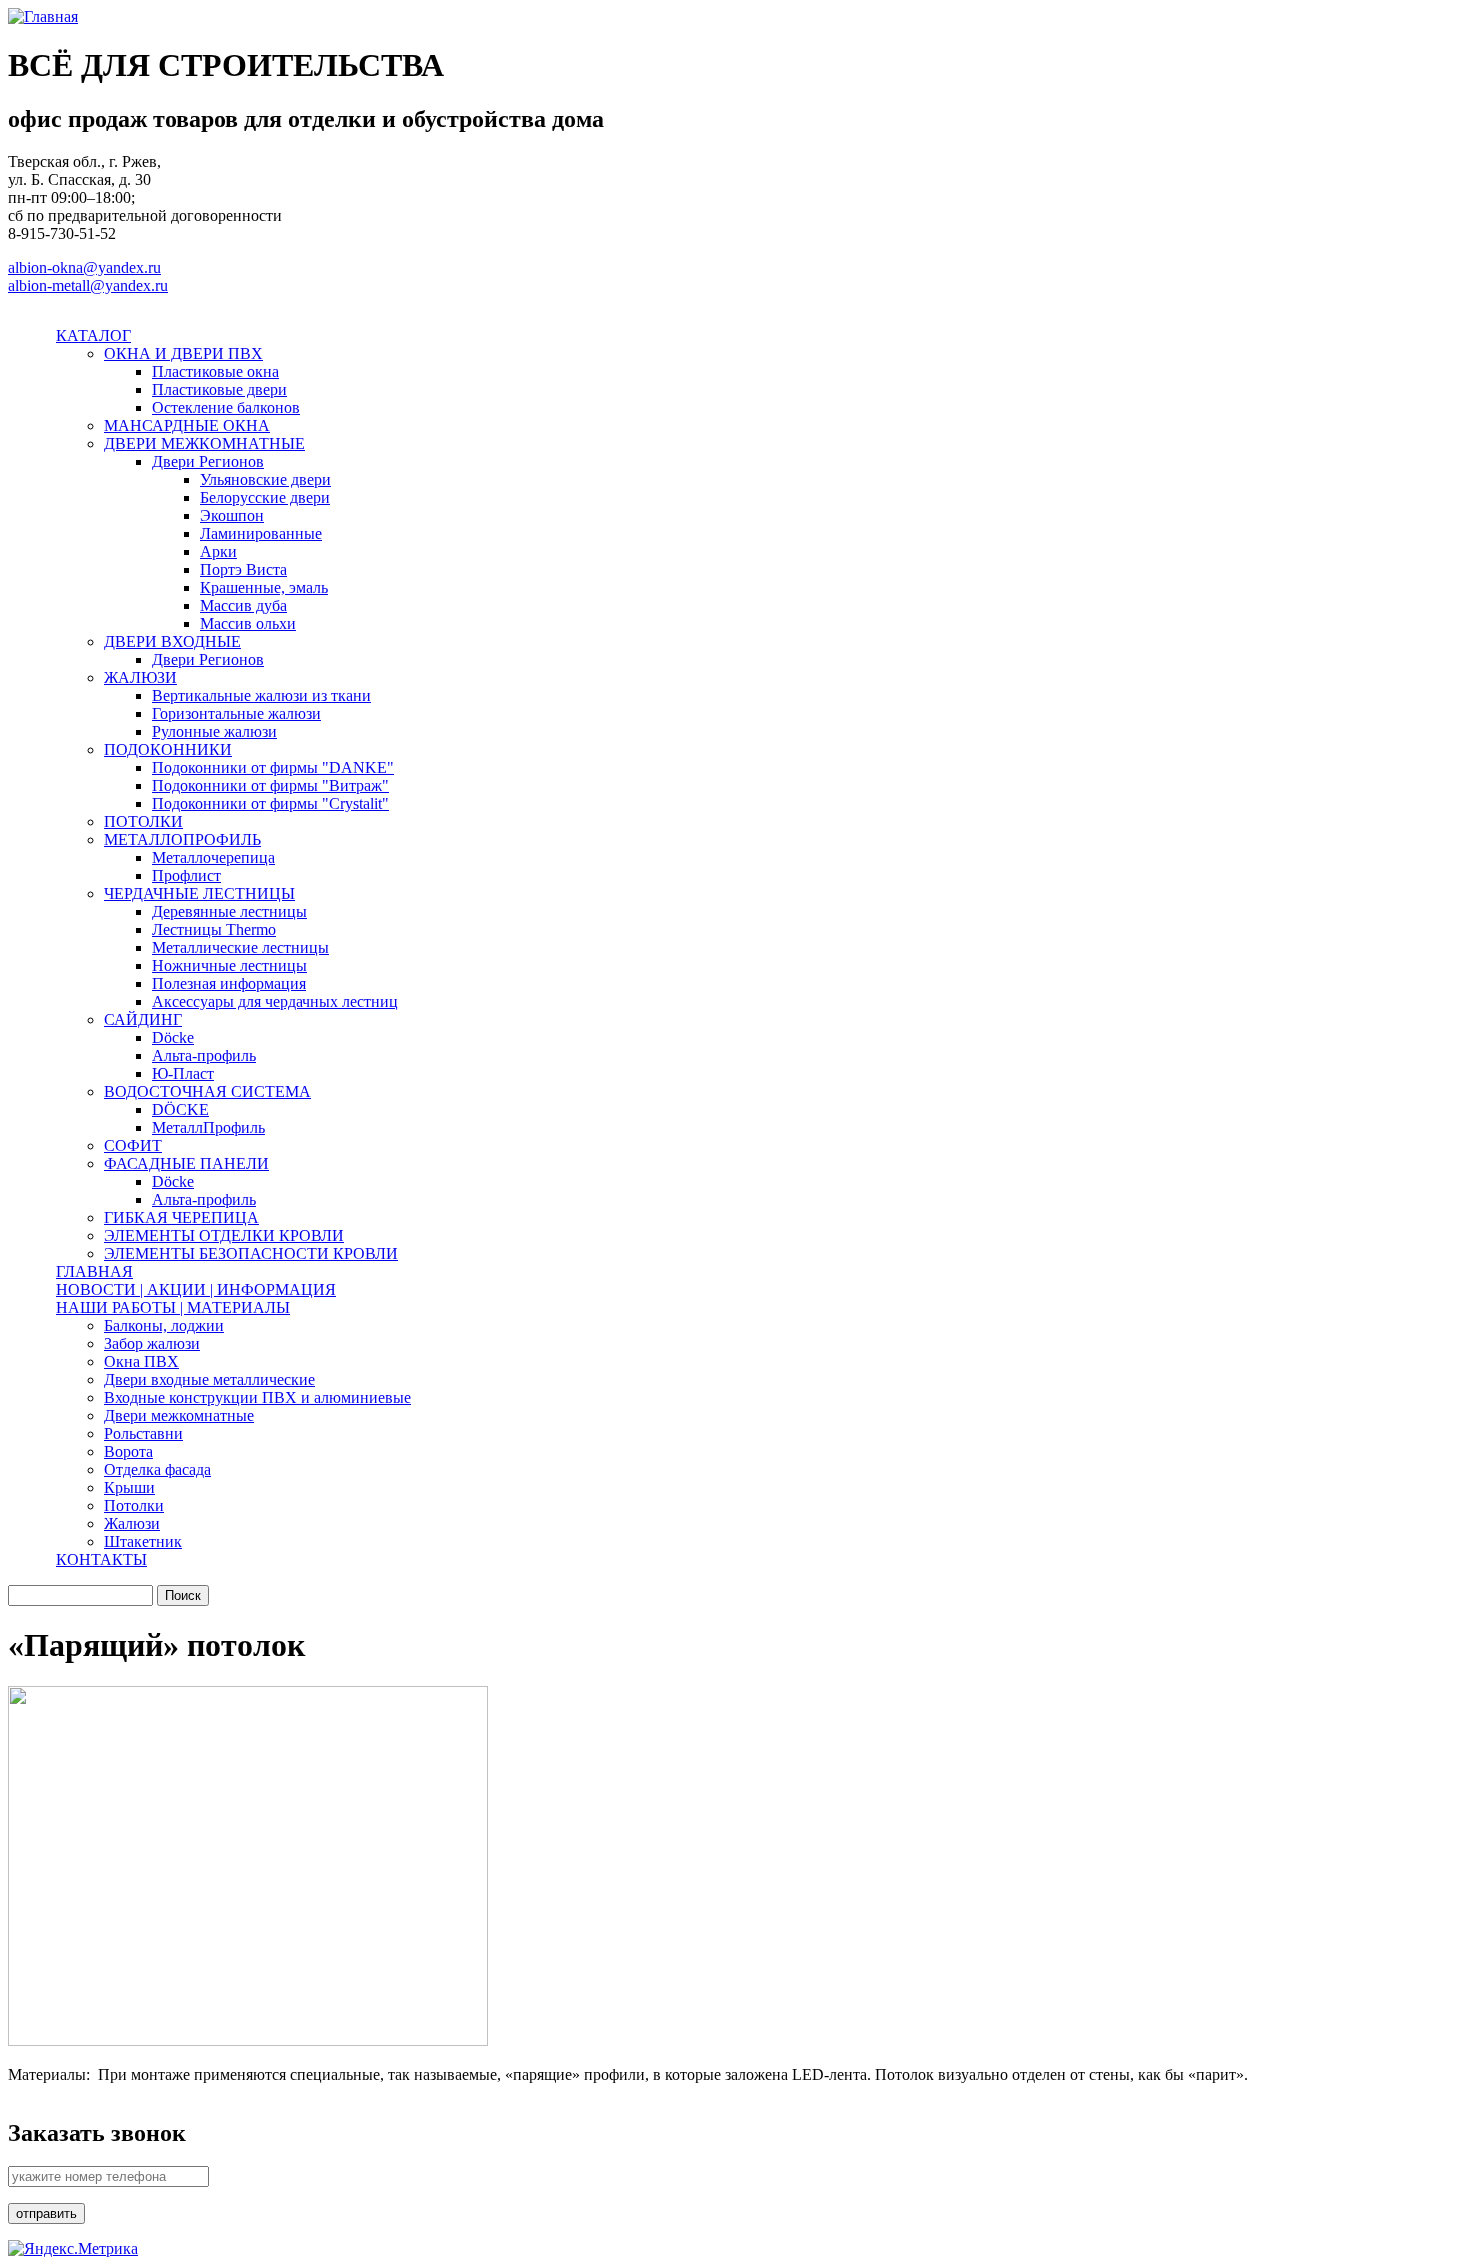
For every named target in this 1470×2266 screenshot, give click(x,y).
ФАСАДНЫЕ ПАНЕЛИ (186, 1163)
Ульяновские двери (265, 479)
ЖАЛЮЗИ (140, 677)
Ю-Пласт (183, 1073)
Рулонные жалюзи (214, 731)
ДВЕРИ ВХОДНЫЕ (172, 641)
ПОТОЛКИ (143, 821)
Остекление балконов (226, 407)
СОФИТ (133, 1145)
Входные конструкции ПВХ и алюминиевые (257, 1397)
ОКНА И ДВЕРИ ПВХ (183, 353)
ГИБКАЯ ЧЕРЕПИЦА (181, 1217)
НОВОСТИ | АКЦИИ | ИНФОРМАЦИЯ (196, 1289)
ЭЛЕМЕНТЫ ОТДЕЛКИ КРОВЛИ (224, 1235)
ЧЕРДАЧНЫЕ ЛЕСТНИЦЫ (199, 893)
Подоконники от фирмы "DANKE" (273, 767)
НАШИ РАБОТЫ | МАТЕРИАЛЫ (173, 1307)
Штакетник (143, 1541)
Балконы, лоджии (164, 1325)
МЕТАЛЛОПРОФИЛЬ (182, 839)
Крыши (129, 1487)
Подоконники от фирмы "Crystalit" (270, 803)
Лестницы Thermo (214, 929)
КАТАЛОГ (93, 335)
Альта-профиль (204, 1055)
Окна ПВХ (141, 1361)
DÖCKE (180, 1109)
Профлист (186, 875)
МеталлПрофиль (208, 1127)
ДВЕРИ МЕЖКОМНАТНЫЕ (204, 443)
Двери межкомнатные (179, 1415)
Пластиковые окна (215, 371)
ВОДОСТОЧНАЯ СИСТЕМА (207, 1091)
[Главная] (43, 16)
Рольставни (143, 1433)
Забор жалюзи (152, 1343)
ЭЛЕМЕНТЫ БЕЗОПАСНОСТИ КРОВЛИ (251, 1253)
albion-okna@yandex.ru (84, 267)
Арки (218, 551)
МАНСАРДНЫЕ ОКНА (187, 425)
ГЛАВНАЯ (94, 1271)
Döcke (173, 1037)
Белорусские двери (265, 497)
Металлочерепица (213, 857)
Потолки (134, 1505)
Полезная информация (229, 983)
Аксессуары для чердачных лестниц (275, 1001)
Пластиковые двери (219, 389)
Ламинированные (261, 533)
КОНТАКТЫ (101, 1559)
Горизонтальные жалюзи (236, 713)
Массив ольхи (248, 623)
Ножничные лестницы (229, 965)
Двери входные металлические (209, 1379)
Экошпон (232, 515)
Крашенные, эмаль (264, 587)
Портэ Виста (243, 569)
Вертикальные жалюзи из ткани (261, 695)
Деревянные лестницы (229, 911)
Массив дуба (243, 605)
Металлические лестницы (240, 947)
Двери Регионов (208, 461)
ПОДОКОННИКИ (168, 749)
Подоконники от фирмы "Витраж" (270, 785)
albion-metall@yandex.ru (88, 285)
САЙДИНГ (143, 1019)
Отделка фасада (157, 1469)
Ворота (128, 1451)
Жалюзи (132, 1523)
